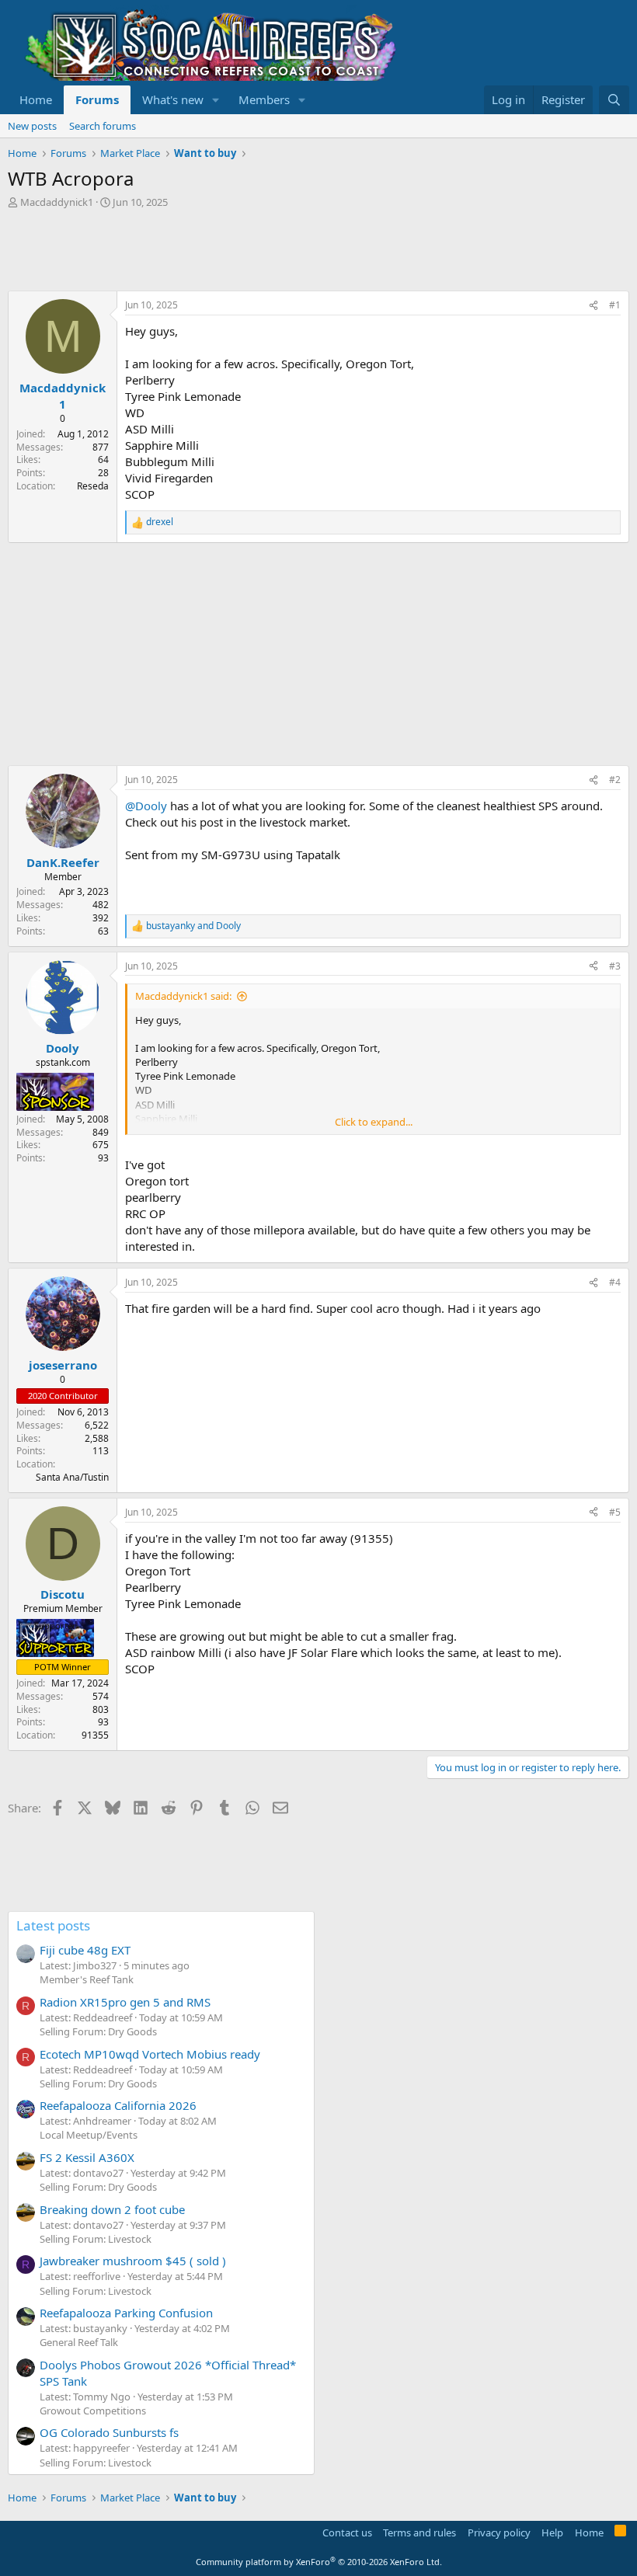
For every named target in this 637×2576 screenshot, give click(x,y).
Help (552, 2532)
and (193, 926)
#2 (615, 780)
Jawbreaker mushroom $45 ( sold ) (133, 2261)
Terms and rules (419, 2532)
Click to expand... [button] (374, 1122)
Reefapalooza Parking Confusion (126, 2313)
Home (36, 99)
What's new (173, 99)
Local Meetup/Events (89, 2135)
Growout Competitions (93, 2411)
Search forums (103, 126)
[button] (216, 100)
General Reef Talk (79, 2342)
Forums (97, 99)
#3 (615, 966)
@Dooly (146, 806)
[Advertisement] (291, 252)
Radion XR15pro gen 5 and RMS (125, 2002)
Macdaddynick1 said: (183, 996)
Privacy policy (499, 2532)
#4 (615, 1282)
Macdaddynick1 (57, 202)
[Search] (614, 100)
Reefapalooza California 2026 (118, 2105)
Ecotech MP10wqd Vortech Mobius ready (150, 2054)
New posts (32, 126)
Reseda (93, 486)
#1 (615, 305)
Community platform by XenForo (319, 2562)
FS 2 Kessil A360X (87, 2157)
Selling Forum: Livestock (96, 2239)
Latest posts (53, 1925)
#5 (615, 1512)
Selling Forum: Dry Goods (98, 2031)
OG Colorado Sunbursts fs (109, 2432)
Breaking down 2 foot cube (112, 2209)
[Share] (593, 306)
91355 (95, 1735)
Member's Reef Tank (87, 1979)
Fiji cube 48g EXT (85, 1950)
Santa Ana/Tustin (72, 1477)
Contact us (347, 2532)
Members (264, 99)
